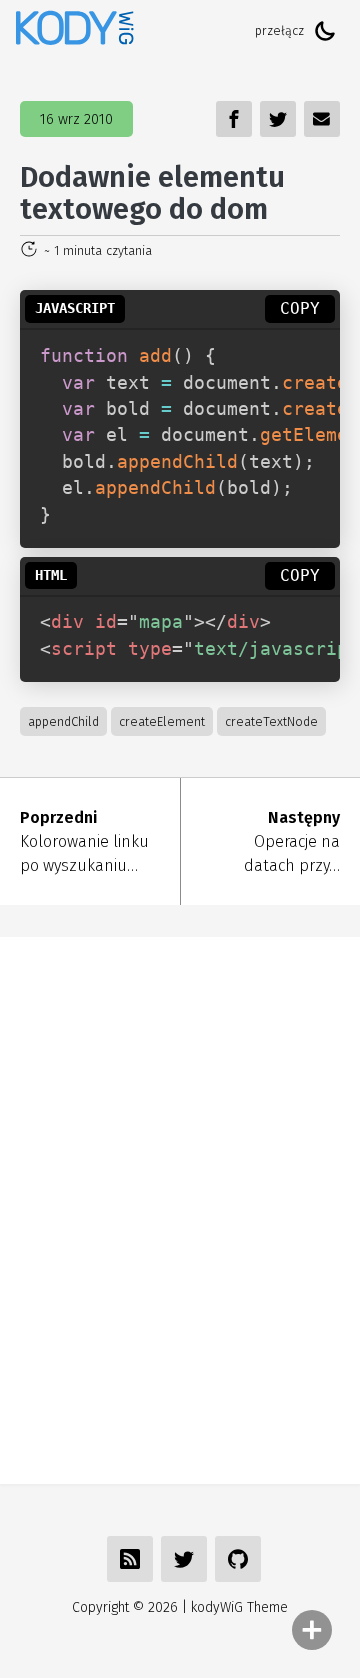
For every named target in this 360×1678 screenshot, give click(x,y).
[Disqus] (180, 1207)
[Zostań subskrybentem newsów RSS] (130, 1559)
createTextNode (271, 721)
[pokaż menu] (312, 1630)
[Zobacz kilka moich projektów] (238, 1559)
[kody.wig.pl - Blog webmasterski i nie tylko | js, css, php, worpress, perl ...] (75, 30)
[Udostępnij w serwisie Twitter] (184, 1559)
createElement (162, 721)
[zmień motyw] (325, 31)
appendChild (63, 721)
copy (300, 308)
